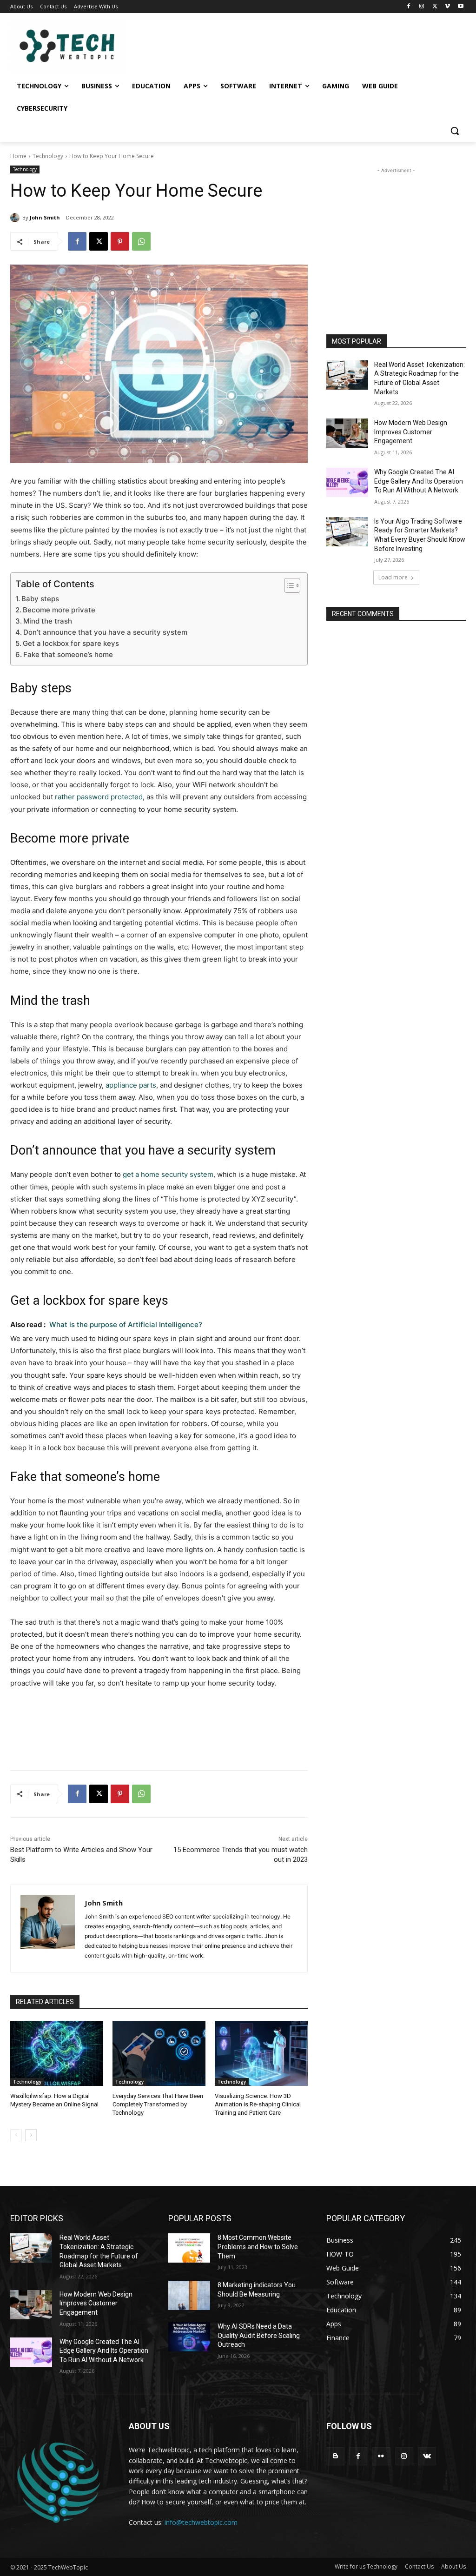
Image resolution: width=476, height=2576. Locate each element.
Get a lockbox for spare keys (71, 643)
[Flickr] (381, 2456)
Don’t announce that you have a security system (105, 632)
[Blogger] (335, 2456)
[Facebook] (409, 7)
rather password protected (99, 797)
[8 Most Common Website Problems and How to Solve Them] (189, 2248)
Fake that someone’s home (68, 654)
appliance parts (131, 1085)
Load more (393, 577)
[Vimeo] (447, 7)
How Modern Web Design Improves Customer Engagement (411, 432)
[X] (435, 7)
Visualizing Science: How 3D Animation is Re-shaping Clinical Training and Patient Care (258, 2104)
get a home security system (168, 1174)
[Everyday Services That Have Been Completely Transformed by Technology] (159, 2053)
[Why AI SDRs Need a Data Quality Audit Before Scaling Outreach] (189, 2337)
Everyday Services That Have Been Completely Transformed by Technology (158, 2104)
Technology (48, 156)
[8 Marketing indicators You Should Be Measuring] (189, 2295)
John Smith (45, 217)
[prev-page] (16, 2135)
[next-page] (31, 2135)
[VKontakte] (427, 2456)
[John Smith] (16, 218)
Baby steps (40, 599)
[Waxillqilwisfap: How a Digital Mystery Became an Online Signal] (57, 2053)
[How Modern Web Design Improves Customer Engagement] (347, 433)
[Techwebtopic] (65, 47)
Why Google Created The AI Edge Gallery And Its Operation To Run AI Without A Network (419, 481)
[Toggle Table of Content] (288, 585)
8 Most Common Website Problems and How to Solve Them (258, 2247)
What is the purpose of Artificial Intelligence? (126, 1325)
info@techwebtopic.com (201, 2522)
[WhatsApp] (141, 241)
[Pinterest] (120, 241)
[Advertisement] (396, 233)
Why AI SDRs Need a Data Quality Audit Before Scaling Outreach (259, 2335)
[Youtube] (460, 7)
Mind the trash (48, 621)
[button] (455, 131)
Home (18, 156)
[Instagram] (422, 7)
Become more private (59, 610)
